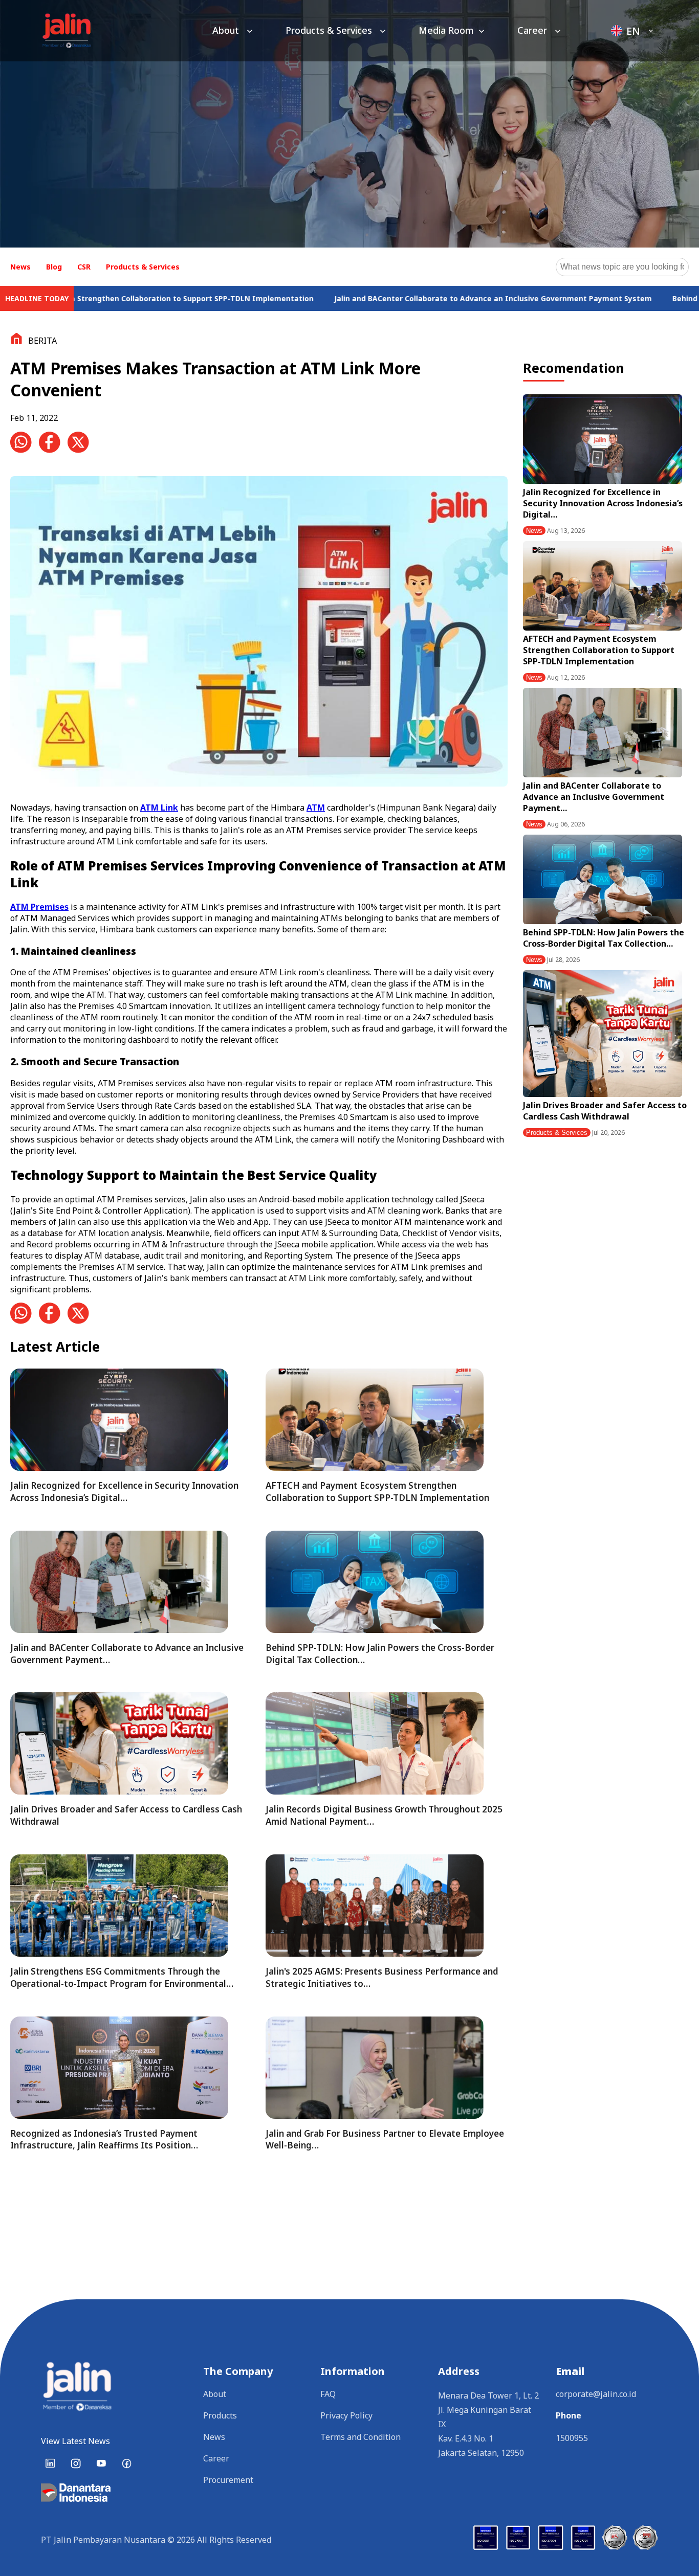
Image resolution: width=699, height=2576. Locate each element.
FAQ (328, 2394)
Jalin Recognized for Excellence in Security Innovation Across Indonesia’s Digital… (603, 503)
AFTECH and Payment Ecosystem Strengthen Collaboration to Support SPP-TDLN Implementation (599, 650)
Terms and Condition (361, 2437)
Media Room (446, 30)
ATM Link (159, 808)
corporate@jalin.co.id (596, 2394)
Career (533, 30)
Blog (54, 267)
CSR (84, 267)
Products (220, 2415)
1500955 (572, 2438)
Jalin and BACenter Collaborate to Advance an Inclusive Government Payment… (594, 797)
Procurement (228, 2480)
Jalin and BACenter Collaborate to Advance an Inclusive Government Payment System (368, 298)
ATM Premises (39, 907)
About (227, 30)
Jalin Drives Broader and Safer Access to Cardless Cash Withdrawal (605, 1111)
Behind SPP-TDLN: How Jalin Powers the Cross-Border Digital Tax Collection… (604, 938)
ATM (316, 808)
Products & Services (330, 30)
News (20, 267)
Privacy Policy (346, 2415)
